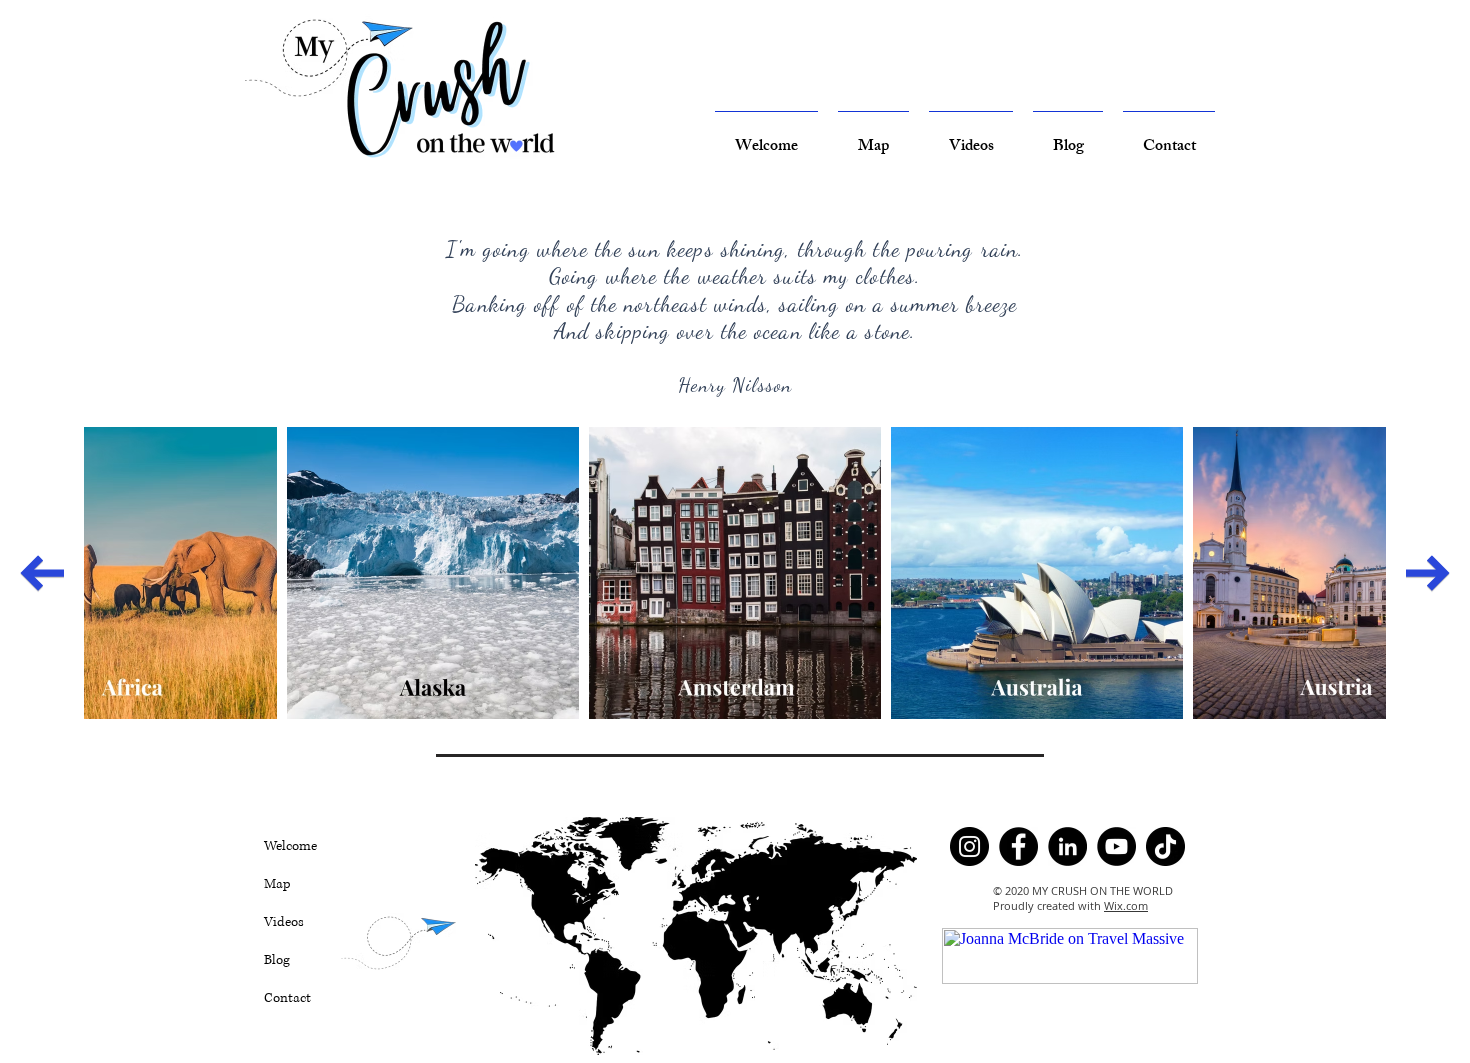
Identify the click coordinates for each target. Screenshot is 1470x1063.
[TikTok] (1165, 846)
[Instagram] (969, 846)
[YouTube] (1116, 846)
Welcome (290, 846)
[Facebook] (1018, 846)
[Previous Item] (42, 573)
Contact (287, 998)
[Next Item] (1428, 573)
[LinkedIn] (1067, 846)
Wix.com (1126, 905)
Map (277, 884)
